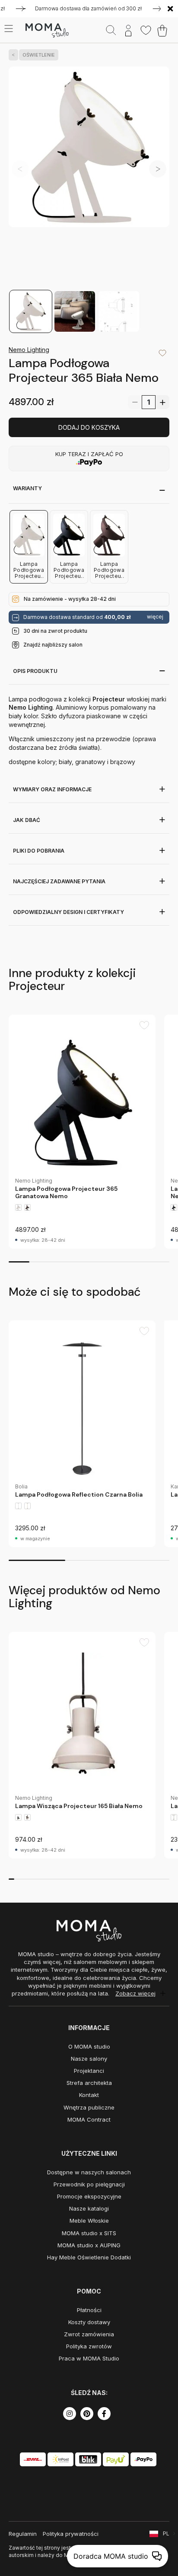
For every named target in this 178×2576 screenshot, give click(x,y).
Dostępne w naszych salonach (89, 2172)
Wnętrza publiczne (89, 2107)
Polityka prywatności (71, 2534)
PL (166, 2533)
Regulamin (23, 2534)
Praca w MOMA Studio (89, 2358)
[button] (158, 169)
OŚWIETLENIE (39, 55)
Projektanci (89, 2071)
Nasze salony (89, 2059)
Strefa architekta (89, 2083)
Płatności (89, 2310)
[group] (82, 1132)
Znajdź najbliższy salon (53, 645)
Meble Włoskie (89, 2221)
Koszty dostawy (89, 2322)
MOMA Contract (89, 2119)
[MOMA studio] (47, 31)
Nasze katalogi (89, 2208)
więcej (155, 617)
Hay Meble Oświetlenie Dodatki (89, 2257)
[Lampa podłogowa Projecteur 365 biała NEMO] (89, 178)
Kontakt (89, 2095)
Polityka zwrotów (89, 2346)
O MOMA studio (89, 2046)
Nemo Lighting (29, 350)
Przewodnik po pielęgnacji (89, 2184)
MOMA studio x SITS (89, 2233)
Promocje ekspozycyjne (89, 2196)
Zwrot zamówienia (89, 2334)
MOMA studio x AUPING (89, 2245)
